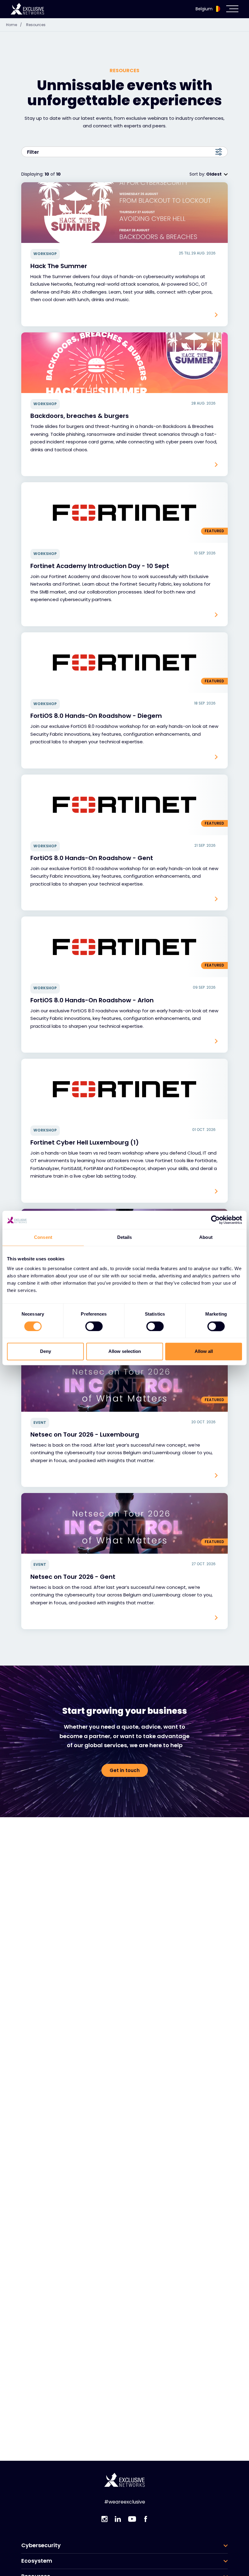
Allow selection (125, 1352)
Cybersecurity (41, 2545)
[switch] (94, 1326)
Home (14, 25)
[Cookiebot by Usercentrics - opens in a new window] (215, 1220)
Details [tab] (125, 1237)
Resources (36, 25)
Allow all (204, 1352)
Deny (46, 1352)
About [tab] (206, 1237)
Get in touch (125, 1770)
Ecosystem (37, 2561)
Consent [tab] (43, 1237)
